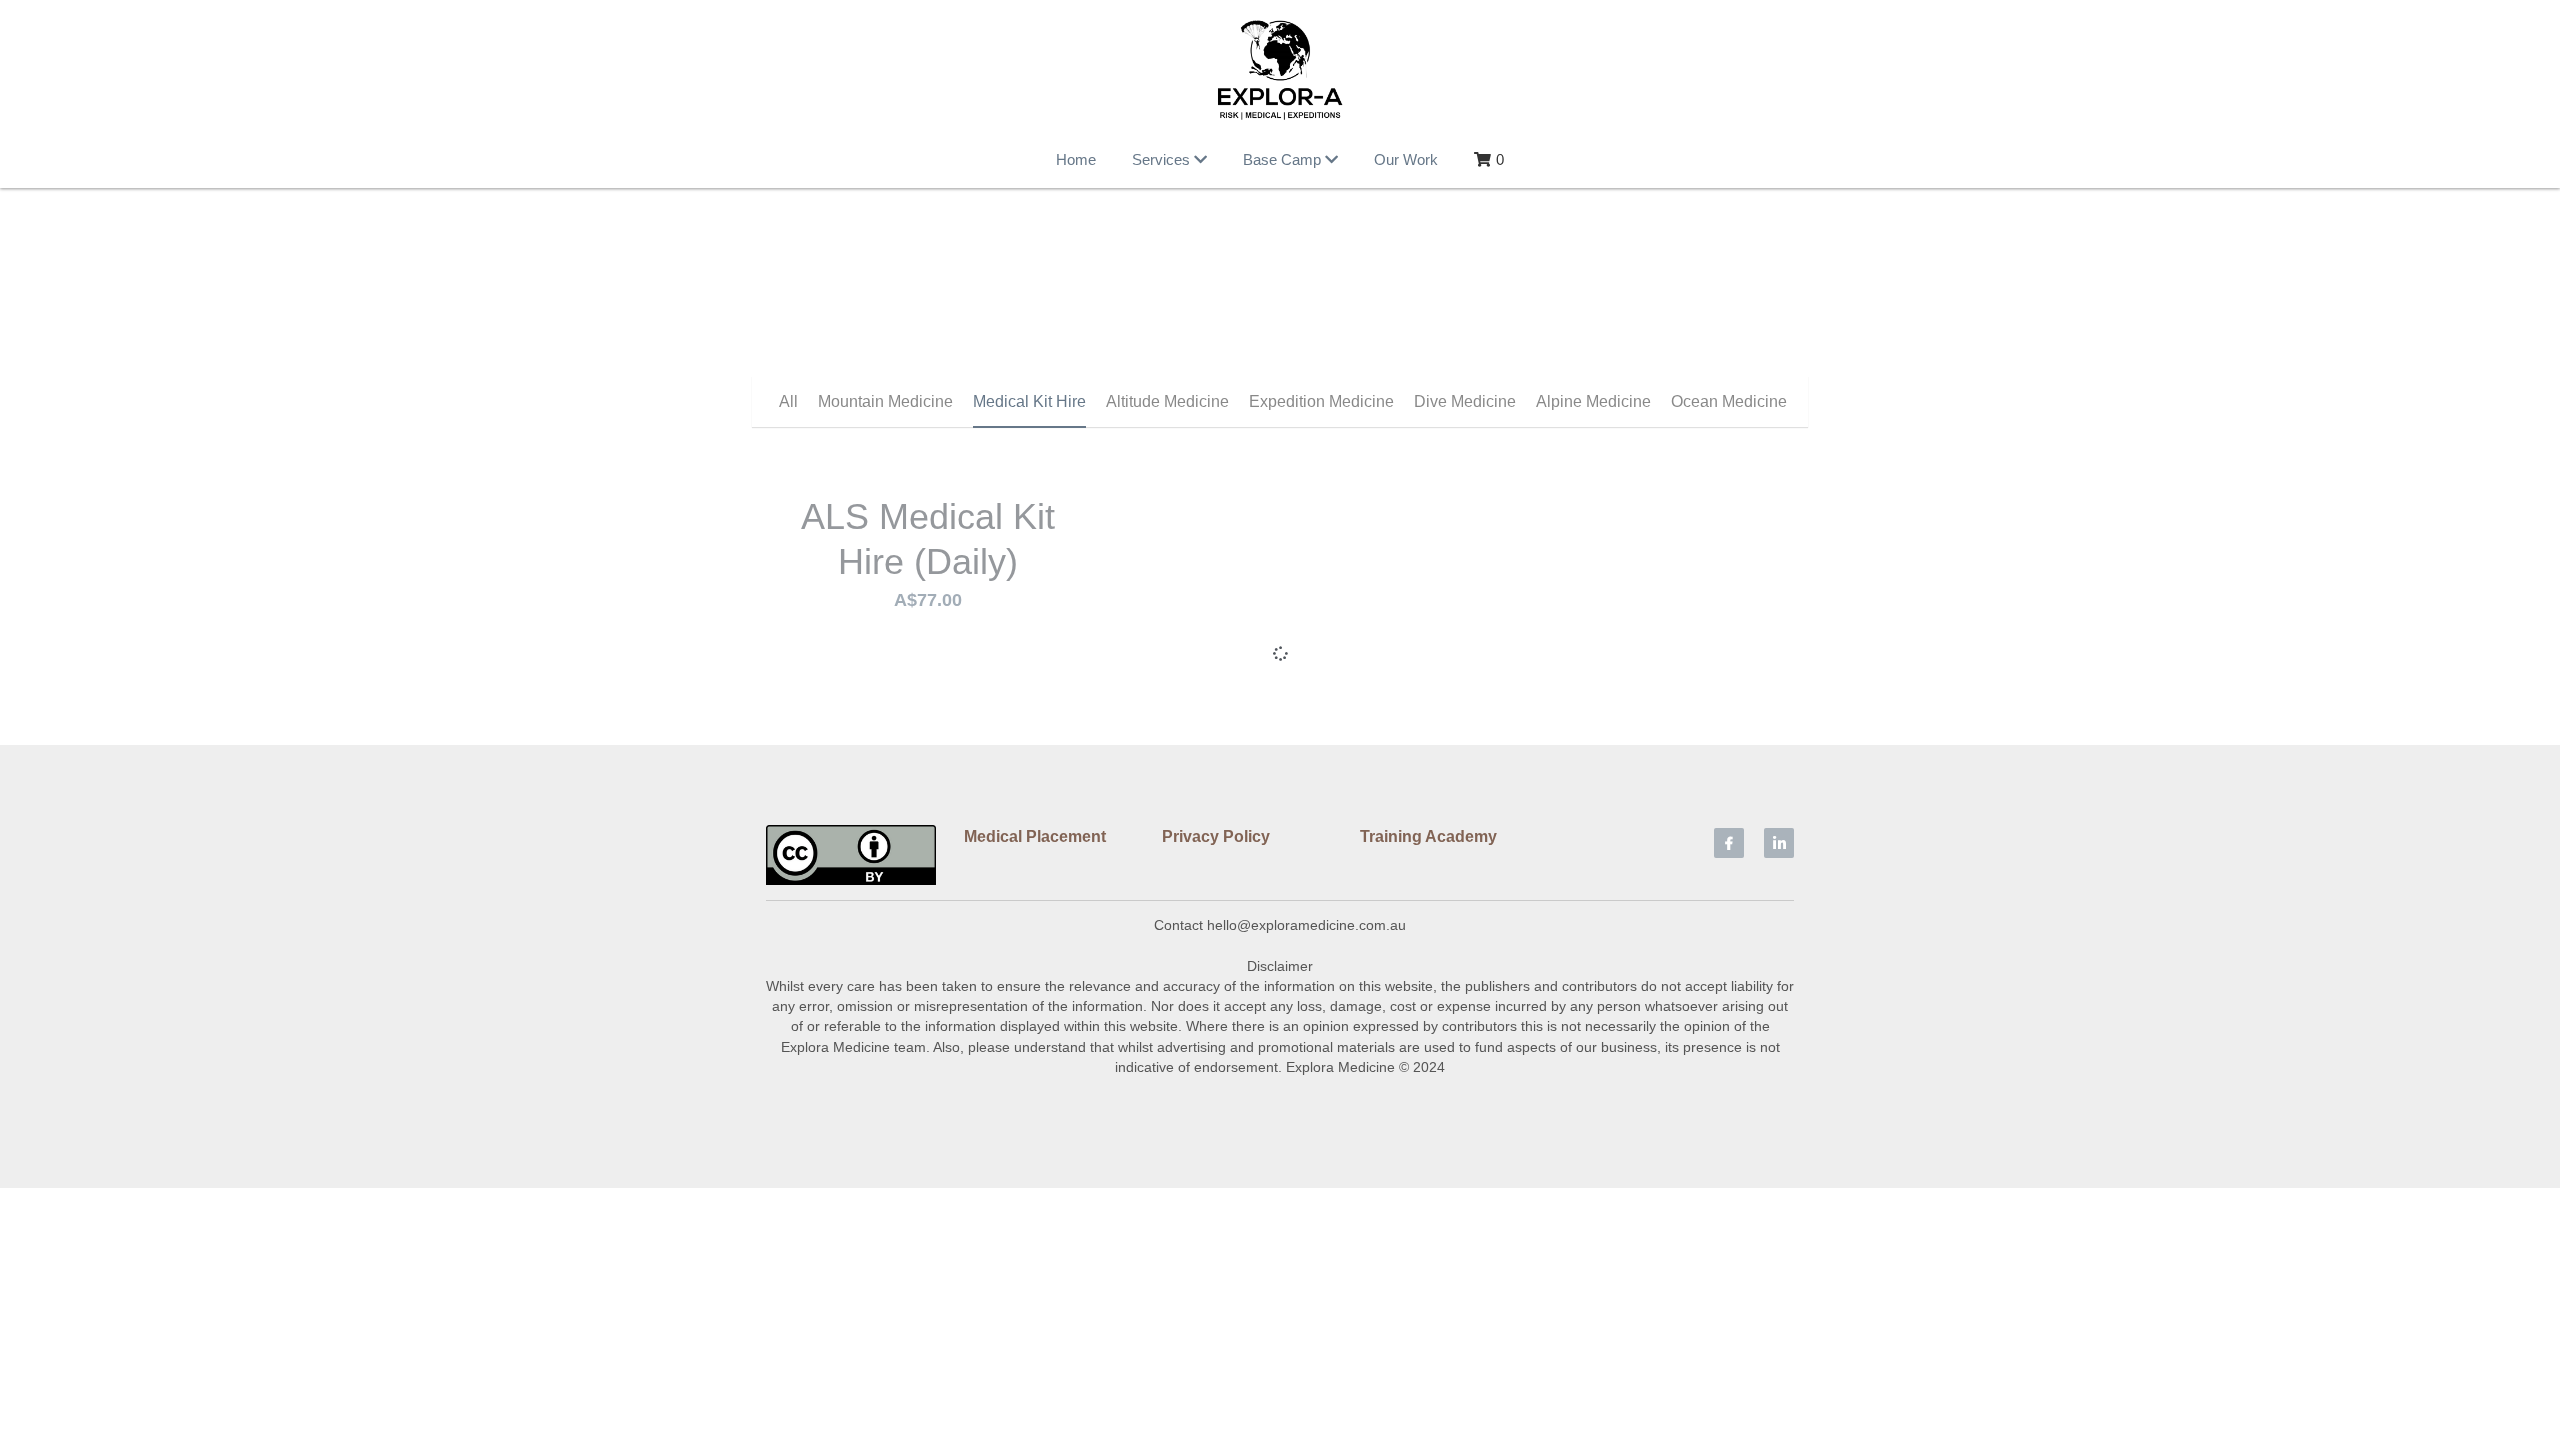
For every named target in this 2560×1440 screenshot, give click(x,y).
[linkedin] (1779, 1047)
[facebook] (1729, 1047)
